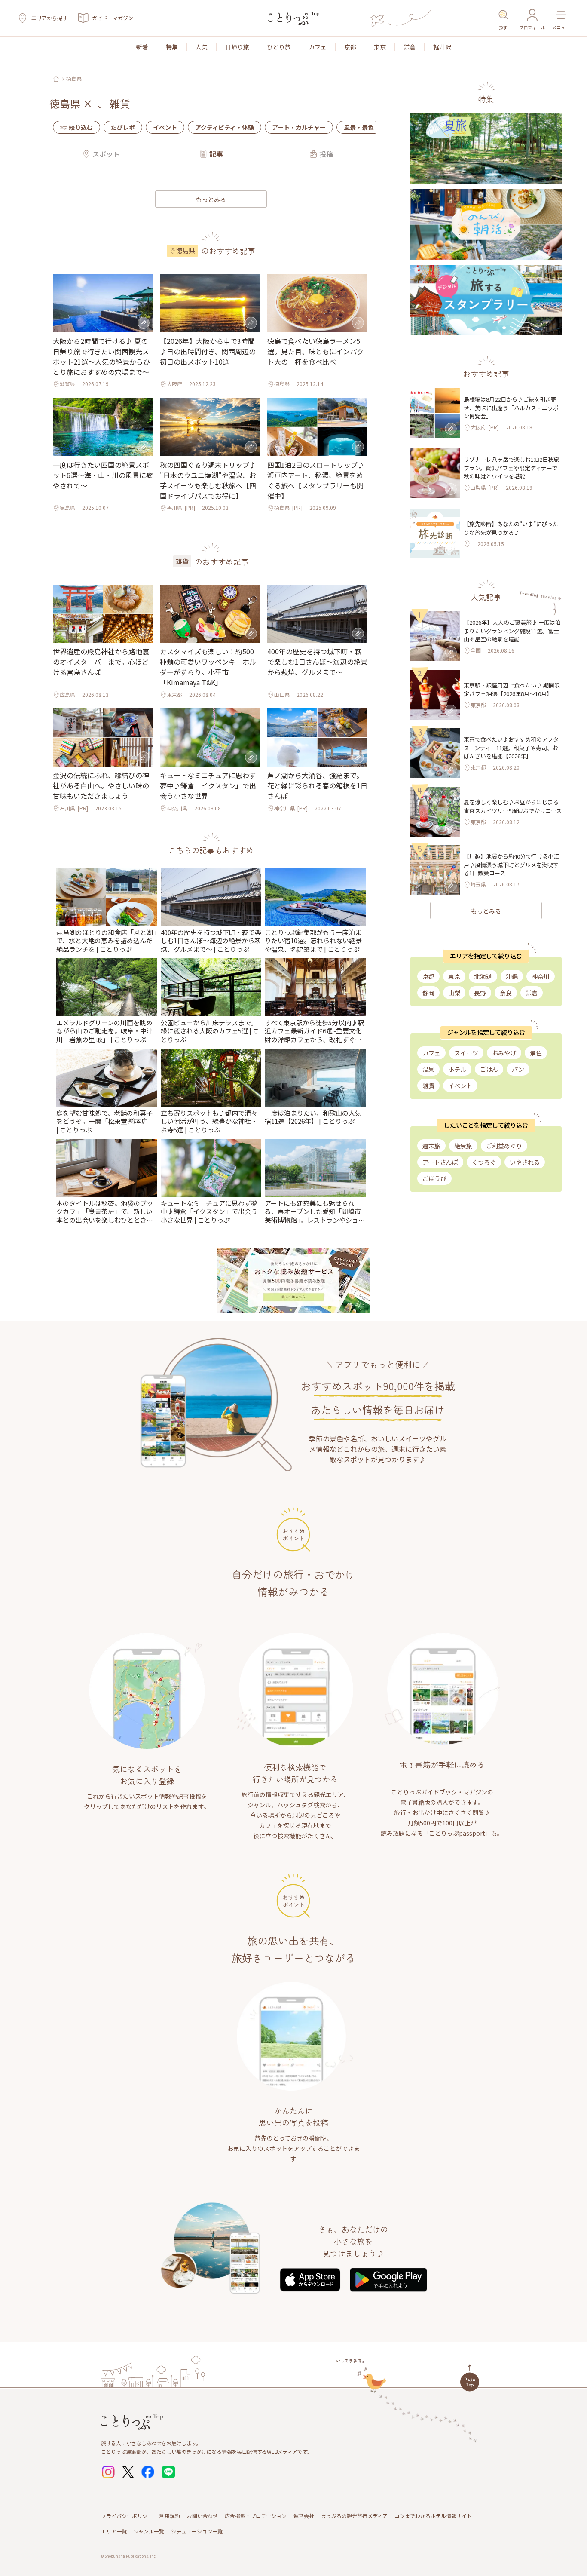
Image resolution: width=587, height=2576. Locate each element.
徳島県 (74, 79)
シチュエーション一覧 (197, 2531)
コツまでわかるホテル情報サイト (433, 2516)
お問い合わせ (202, 2516)
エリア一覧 (114, 2531)
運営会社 (304, 2516)
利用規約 (170, 2516)
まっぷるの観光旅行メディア (354, 2516)
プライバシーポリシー (127, 2516)
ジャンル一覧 (149, 2531)
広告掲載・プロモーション (256, 2516)
